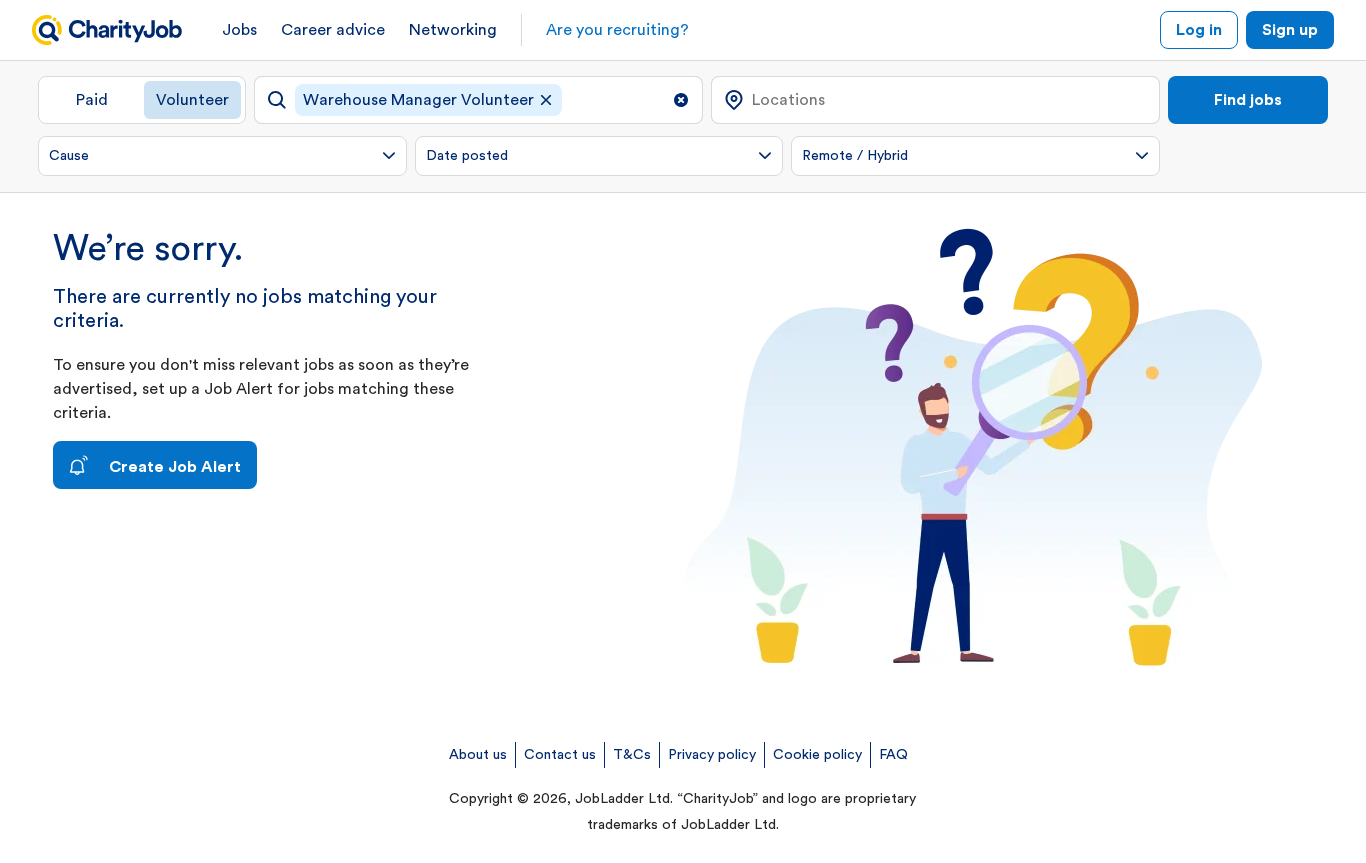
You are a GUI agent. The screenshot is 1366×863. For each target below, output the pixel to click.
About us (478, 755)
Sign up (1290, 30)
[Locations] (935, 100)
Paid (92, 100)
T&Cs (632, 755)
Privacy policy (712, 755)
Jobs (239, 30)
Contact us (560, 755)
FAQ (893, 755)
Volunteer (192, 100)
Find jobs (1248, 100)
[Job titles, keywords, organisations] (478, 100)
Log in (1199, 30)
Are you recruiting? (617, 30)
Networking (453, 30)
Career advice (333, 30)
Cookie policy (817, 755)
